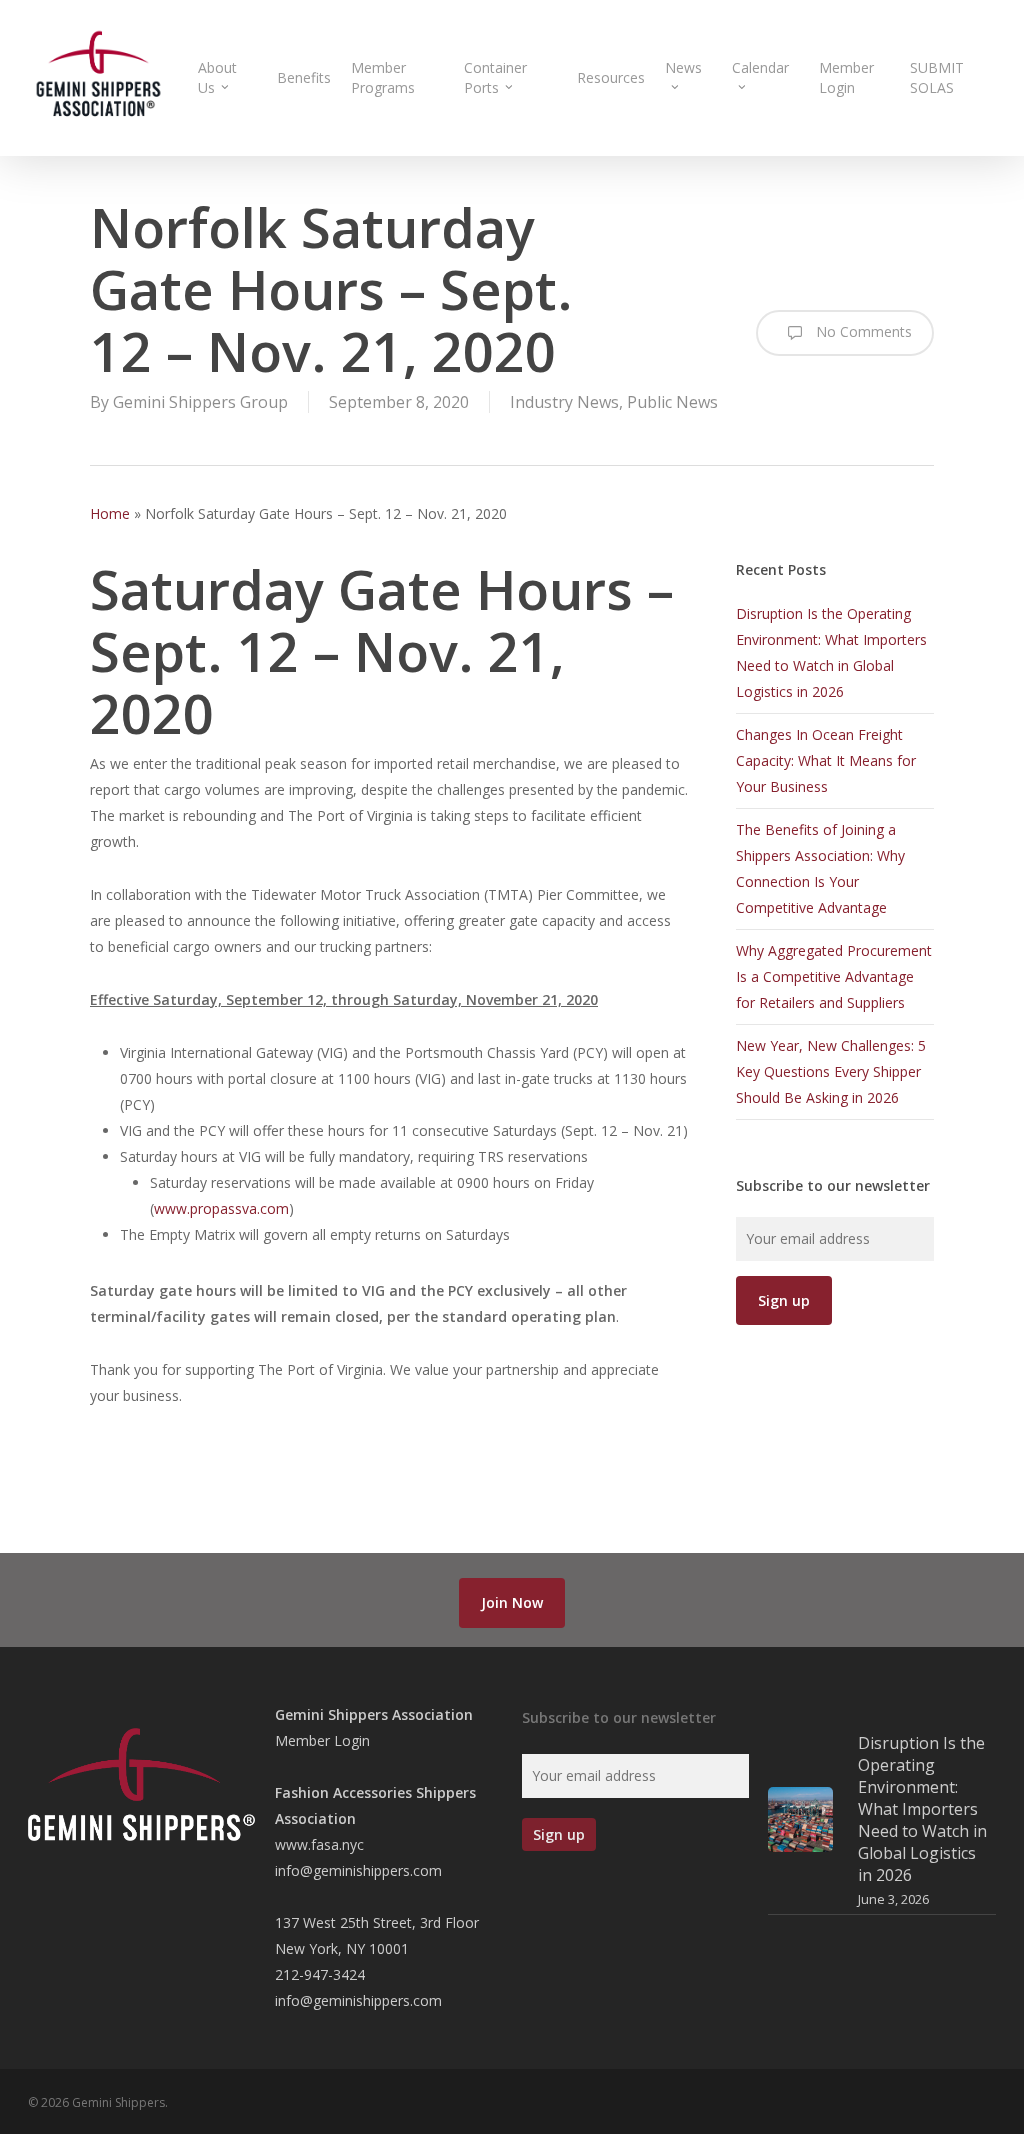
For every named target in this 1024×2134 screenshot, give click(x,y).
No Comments (862, 331)
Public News (672, 402)
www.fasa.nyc (319, 1844)
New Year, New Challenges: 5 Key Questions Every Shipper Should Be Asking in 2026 (831, 1071)
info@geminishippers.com (358, 1870)
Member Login (322, 1740)
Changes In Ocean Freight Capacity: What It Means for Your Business (826, 760)
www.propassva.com (221, 1208)
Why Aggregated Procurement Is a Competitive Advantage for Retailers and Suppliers (834, 976)
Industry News (564, 402)
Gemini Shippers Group (200, 402)
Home (110, 513)
